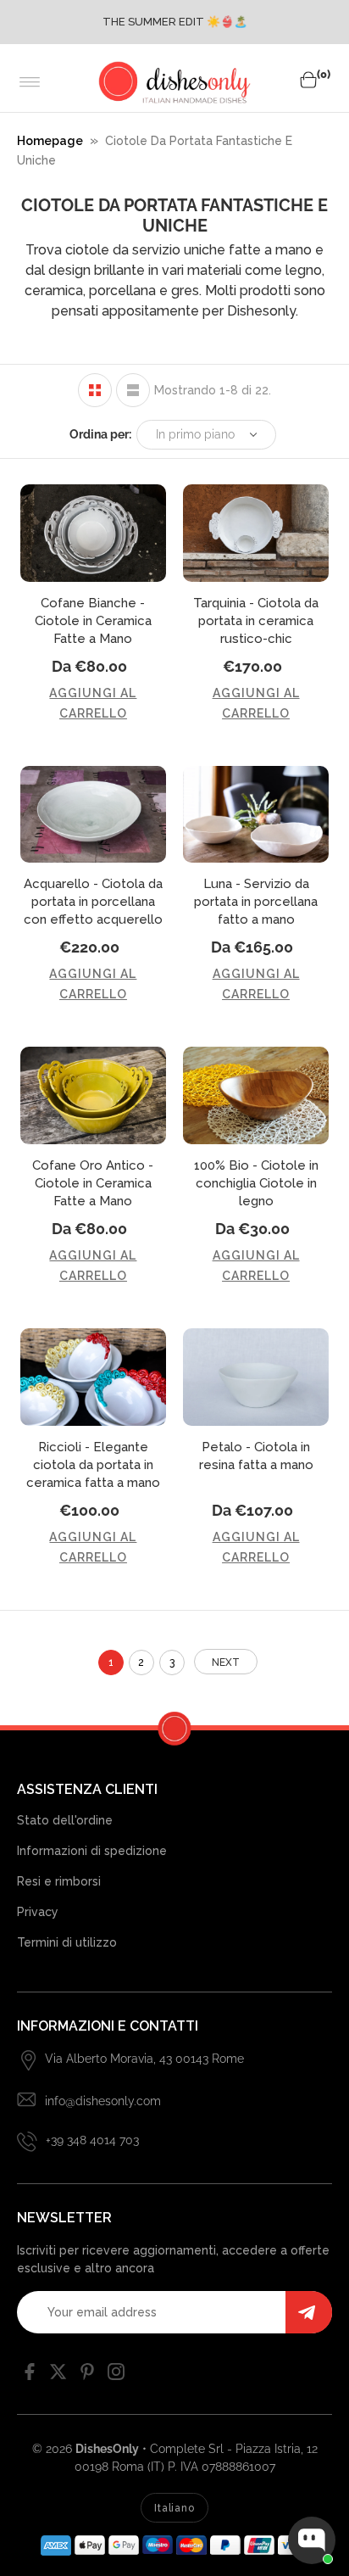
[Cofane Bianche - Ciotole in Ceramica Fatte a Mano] (93, 533)
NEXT (226, 1662)
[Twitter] (58, 2376)
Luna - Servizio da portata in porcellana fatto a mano (256, 902)
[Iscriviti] (309, 2312)
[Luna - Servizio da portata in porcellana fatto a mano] (256, 815)
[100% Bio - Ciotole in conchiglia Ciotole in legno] (256, 1095)
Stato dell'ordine (65, 1820)
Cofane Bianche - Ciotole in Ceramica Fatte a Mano (93, 621)
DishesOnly (107, 2449)
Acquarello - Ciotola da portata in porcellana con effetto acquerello (93, 902)
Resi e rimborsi (59, 1881)
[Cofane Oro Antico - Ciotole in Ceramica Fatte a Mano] (93, 1095)
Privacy (38, 1912)
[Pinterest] (87, 2376)
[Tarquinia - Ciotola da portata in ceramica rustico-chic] (256, 533)
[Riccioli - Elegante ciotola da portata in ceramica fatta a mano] (93, 1377)
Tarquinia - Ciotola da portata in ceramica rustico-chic (256, 621)
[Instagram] (116, 2376)
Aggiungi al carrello (93, 703)
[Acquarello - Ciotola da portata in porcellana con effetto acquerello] (93, 815)
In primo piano (195, 434)
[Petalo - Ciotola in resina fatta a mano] (256, 1377)
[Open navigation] (30, 82)
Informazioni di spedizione (92, 1851)
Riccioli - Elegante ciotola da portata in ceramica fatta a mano (93, 1465)
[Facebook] (30, 2376)
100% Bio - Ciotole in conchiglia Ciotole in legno (256, 1183)
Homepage (50, 141)
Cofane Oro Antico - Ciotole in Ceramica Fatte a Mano (93, 1183)
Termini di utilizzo (67, 1942)
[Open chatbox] (312, 2540)
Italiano (174, 2508)
